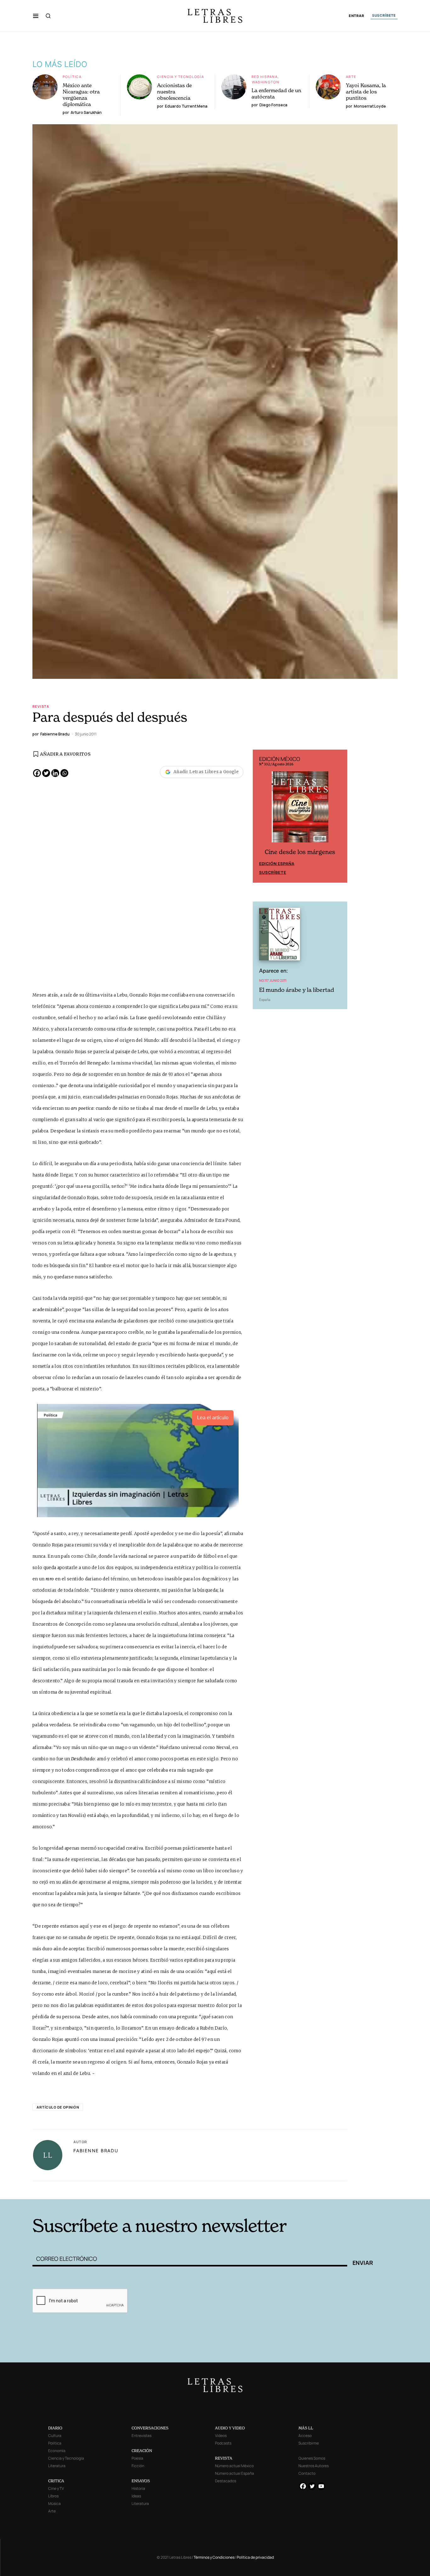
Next (339, 816)
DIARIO (55, 2428)
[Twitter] (46, 773)
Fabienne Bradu (96, 2151)
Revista (41, 706)
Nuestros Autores (314, 2466)
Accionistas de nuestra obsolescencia (174, 92)
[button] (36, 16)
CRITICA (56, 2481)
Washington (266, 82)
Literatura (57, 2466)
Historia (138, 2488)
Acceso (305, 2436)
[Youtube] (321, 2486)
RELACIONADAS (118, 2190)
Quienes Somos (312, 2458)
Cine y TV (56, 2488)
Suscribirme (309, 2443)
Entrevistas (141, 2436)
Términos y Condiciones (214, 2557)
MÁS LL (306, 2428)
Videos (221, 2436)
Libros (53, 2496)
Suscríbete (273, 872)
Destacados (226, 2481)
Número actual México (234, 2466)
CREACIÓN (142, 2451)
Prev (261, 816)
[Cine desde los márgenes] (300, 809)
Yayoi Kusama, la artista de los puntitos (366, 92)
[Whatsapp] (64, 773)
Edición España (277, 863)
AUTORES (300, 2190)
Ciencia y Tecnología (181, 77)
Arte (351, 77)
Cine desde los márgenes (300, 852)
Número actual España (235, 2473)
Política (72, 77)
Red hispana (265, 77)
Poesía (137, 2458)
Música (54, 2503)
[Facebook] (37, 773)
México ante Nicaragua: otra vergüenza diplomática (81, 95)
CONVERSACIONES (150, 2428)
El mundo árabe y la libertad (297, 990)
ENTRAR (356, 16)
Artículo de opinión (58, 2107)
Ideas (136, 2496)
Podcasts (223, 2443)
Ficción (138, 2466)
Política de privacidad (255, 2557)
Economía (57, 2451)
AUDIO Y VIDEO (230, 2428)
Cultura (55, 2436)
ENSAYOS (141, 2481)
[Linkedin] (55, 773)
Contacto (307, 2473)
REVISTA (224, 2458)
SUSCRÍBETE (384, 15)
